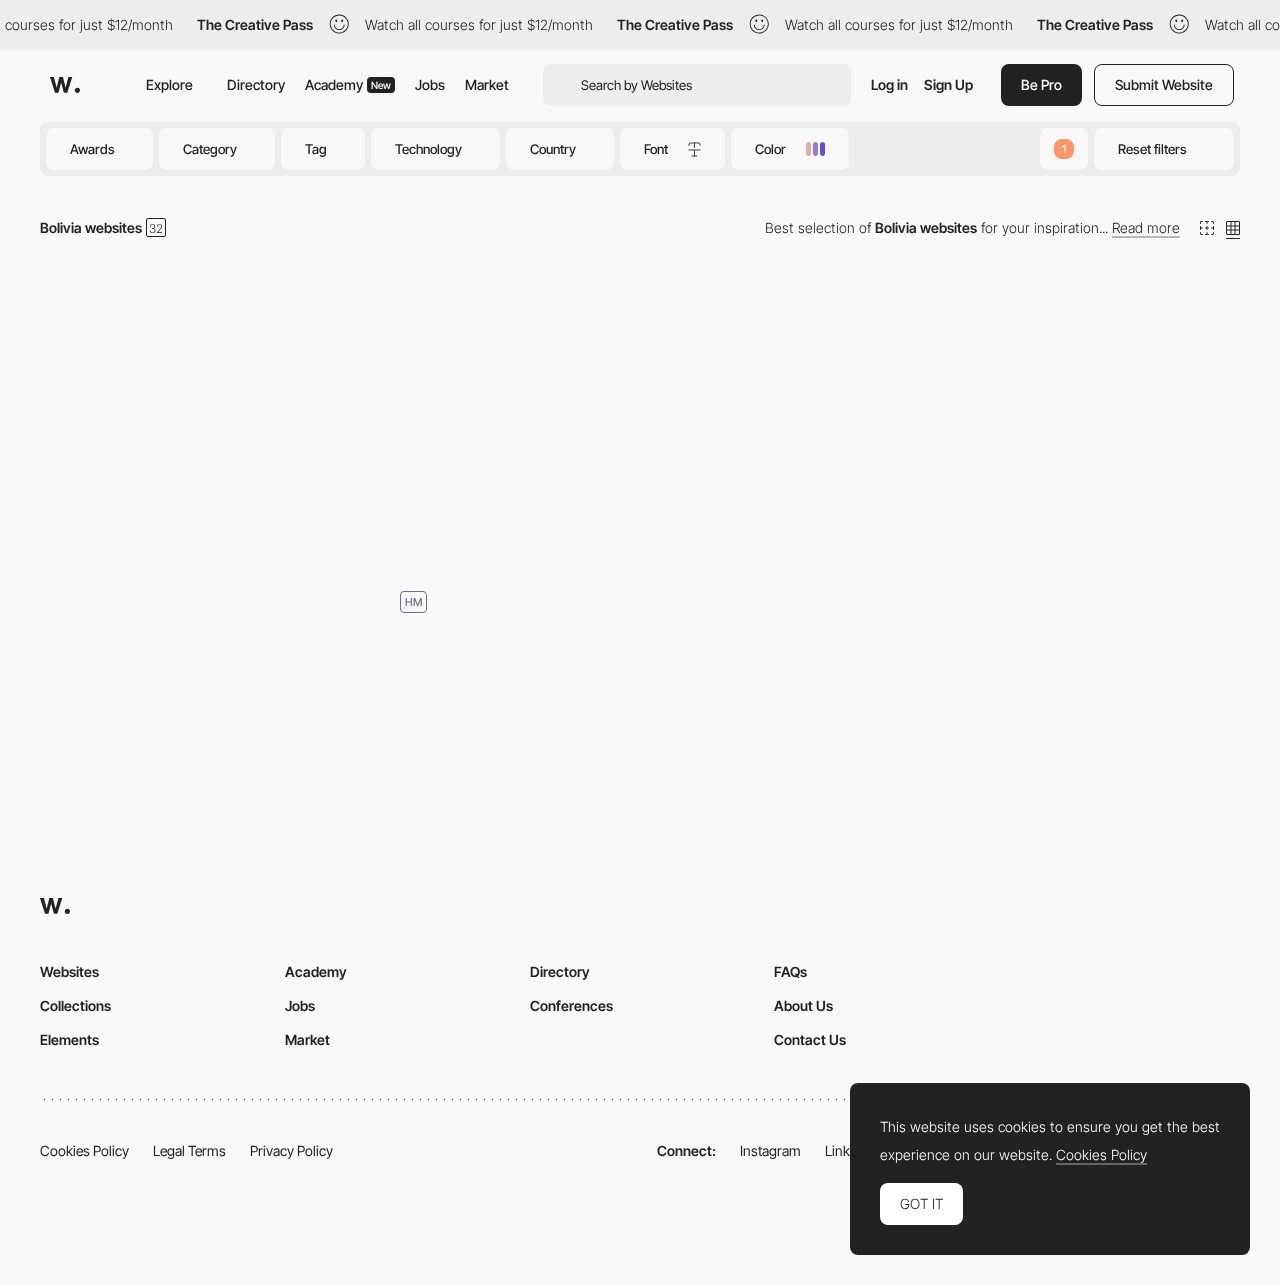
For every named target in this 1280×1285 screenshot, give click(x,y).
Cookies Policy (84, 1150)
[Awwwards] (65, 85)
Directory (256, 84)
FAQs (790, 971)
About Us (803, 1005)
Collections (75, 1005)
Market (487, 84)
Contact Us (810, 1039)
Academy (348, 84)
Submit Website (1164, 84)
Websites (69, 971)
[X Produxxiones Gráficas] (233, 426)
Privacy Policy (291, 1150)
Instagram (770, 1150)
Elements (69, 1039)
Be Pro (1041, 84)
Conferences (571, 1005)
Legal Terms (189, 1150)
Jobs (430, 84)
